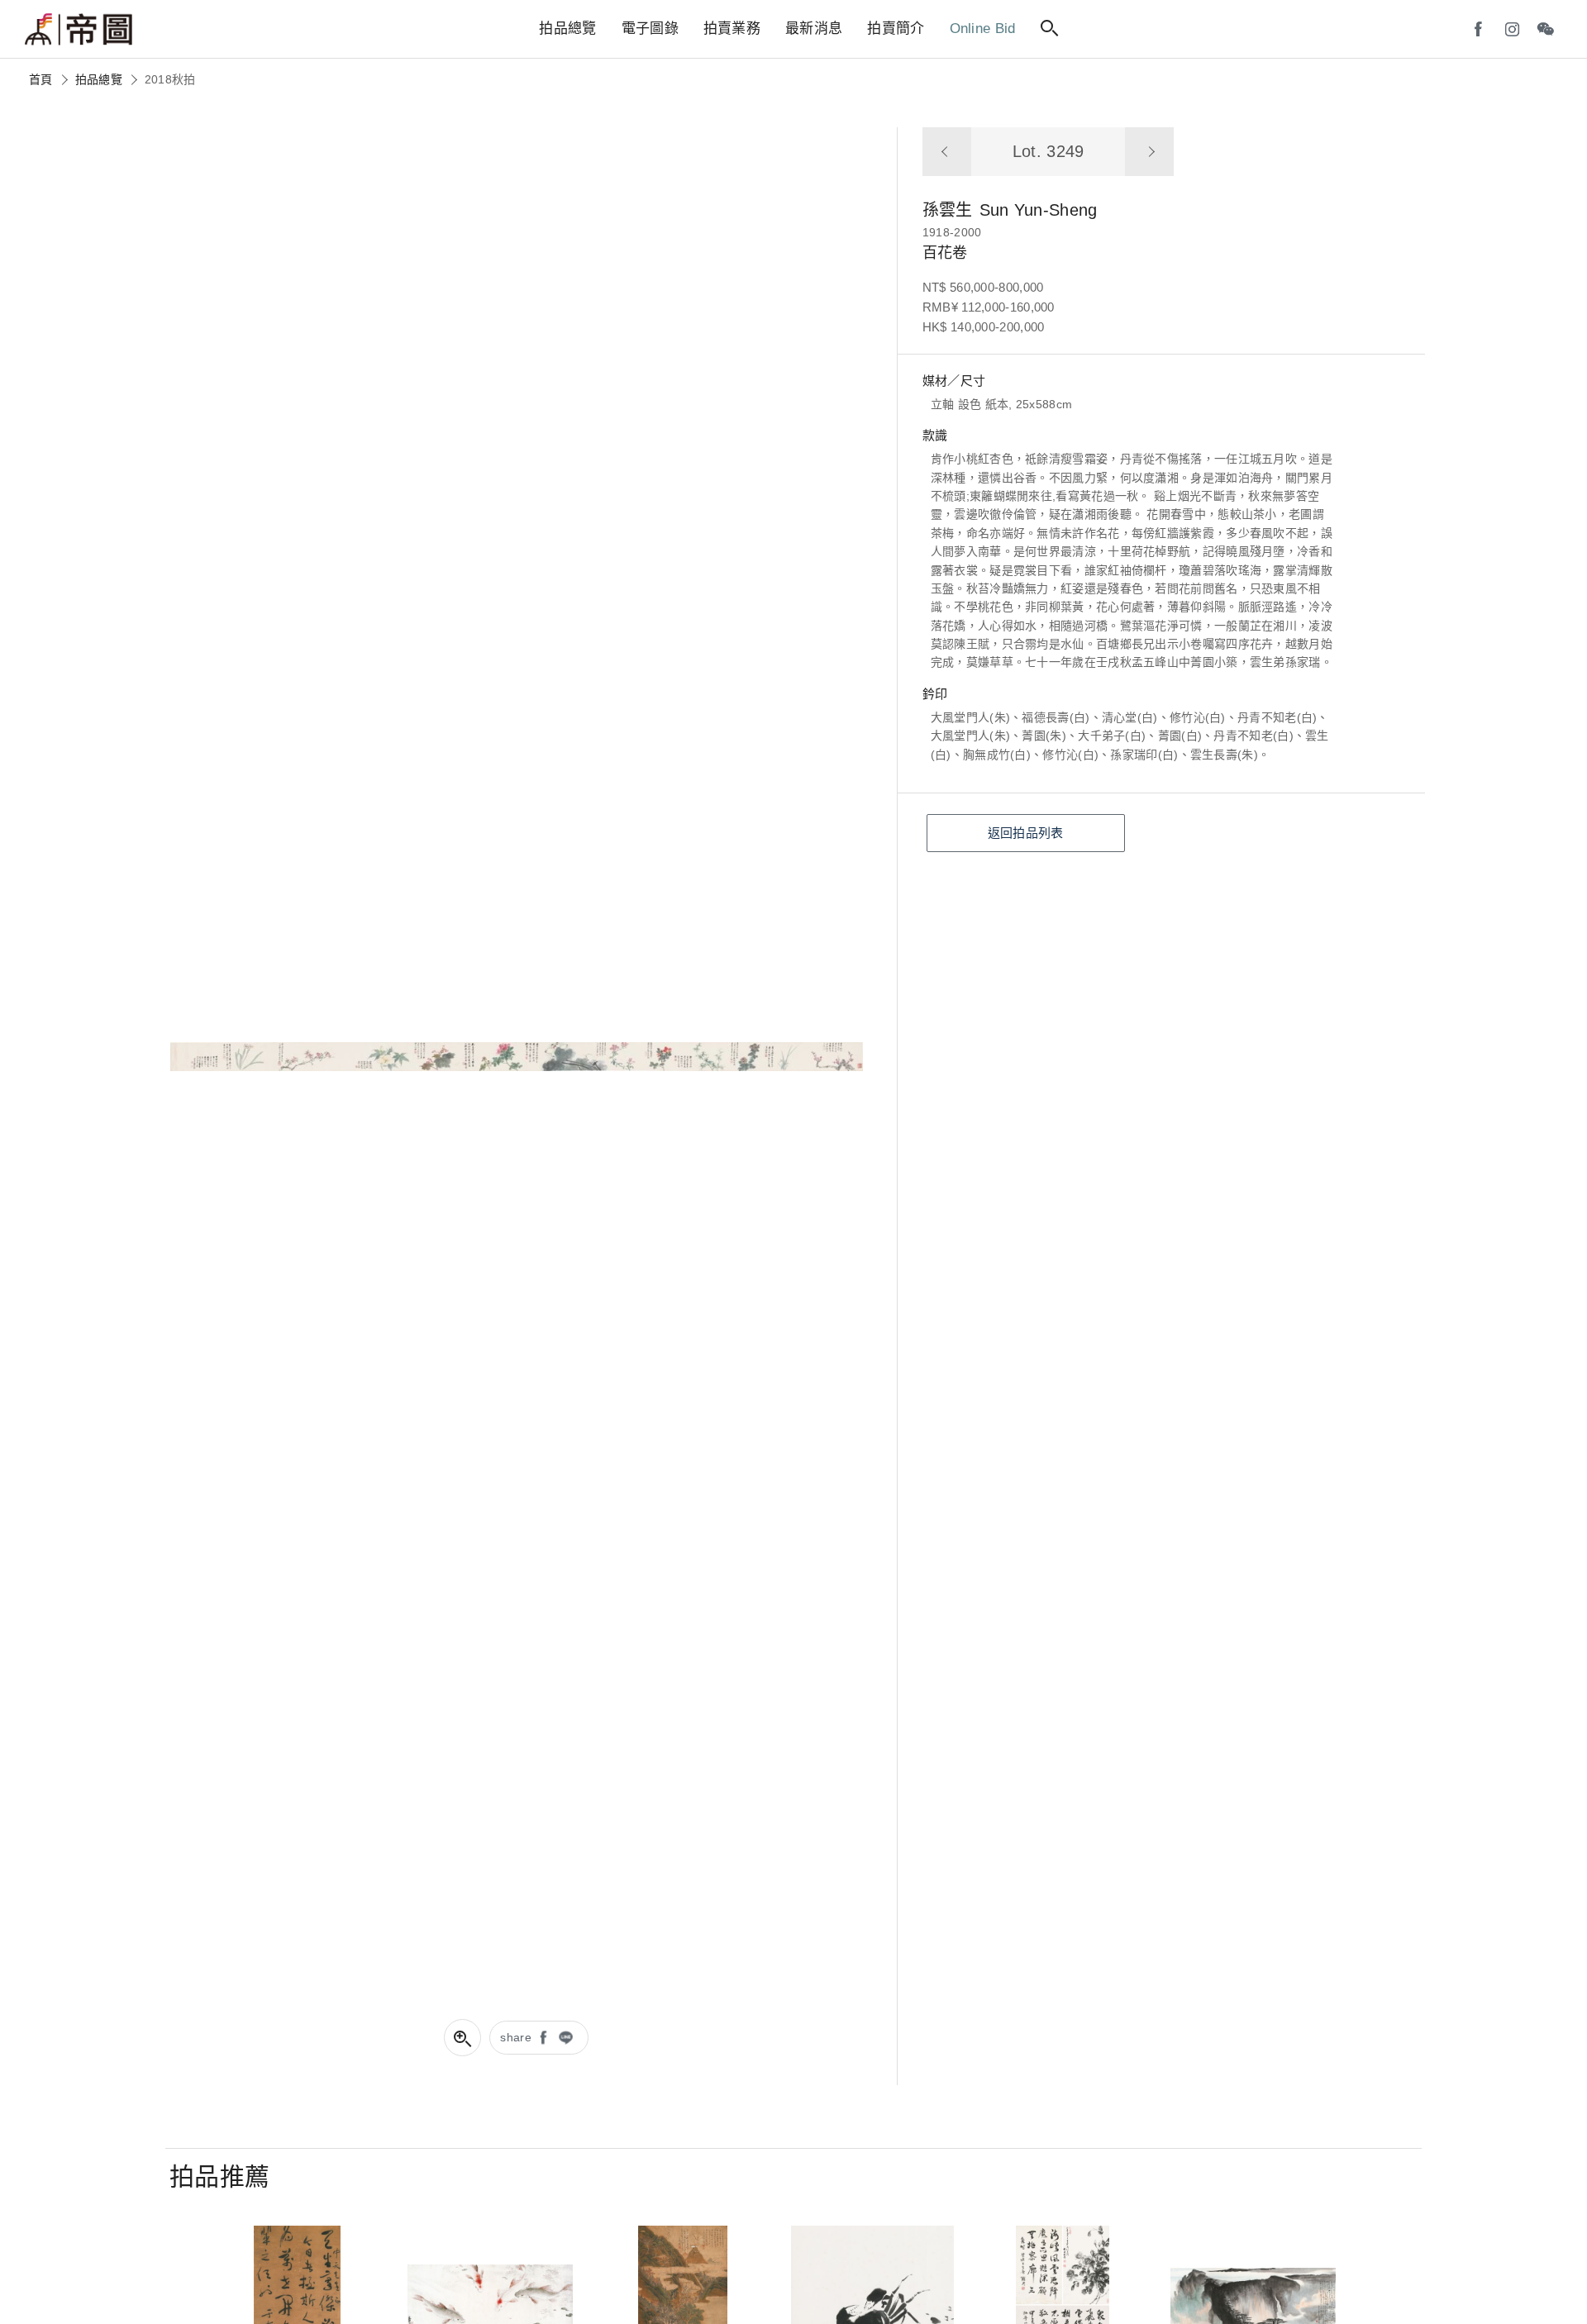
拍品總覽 (99, 79)
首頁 (41, 79)
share (516, 2037)
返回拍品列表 (1026, 833)
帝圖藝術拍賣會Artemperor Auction (79, 30)
